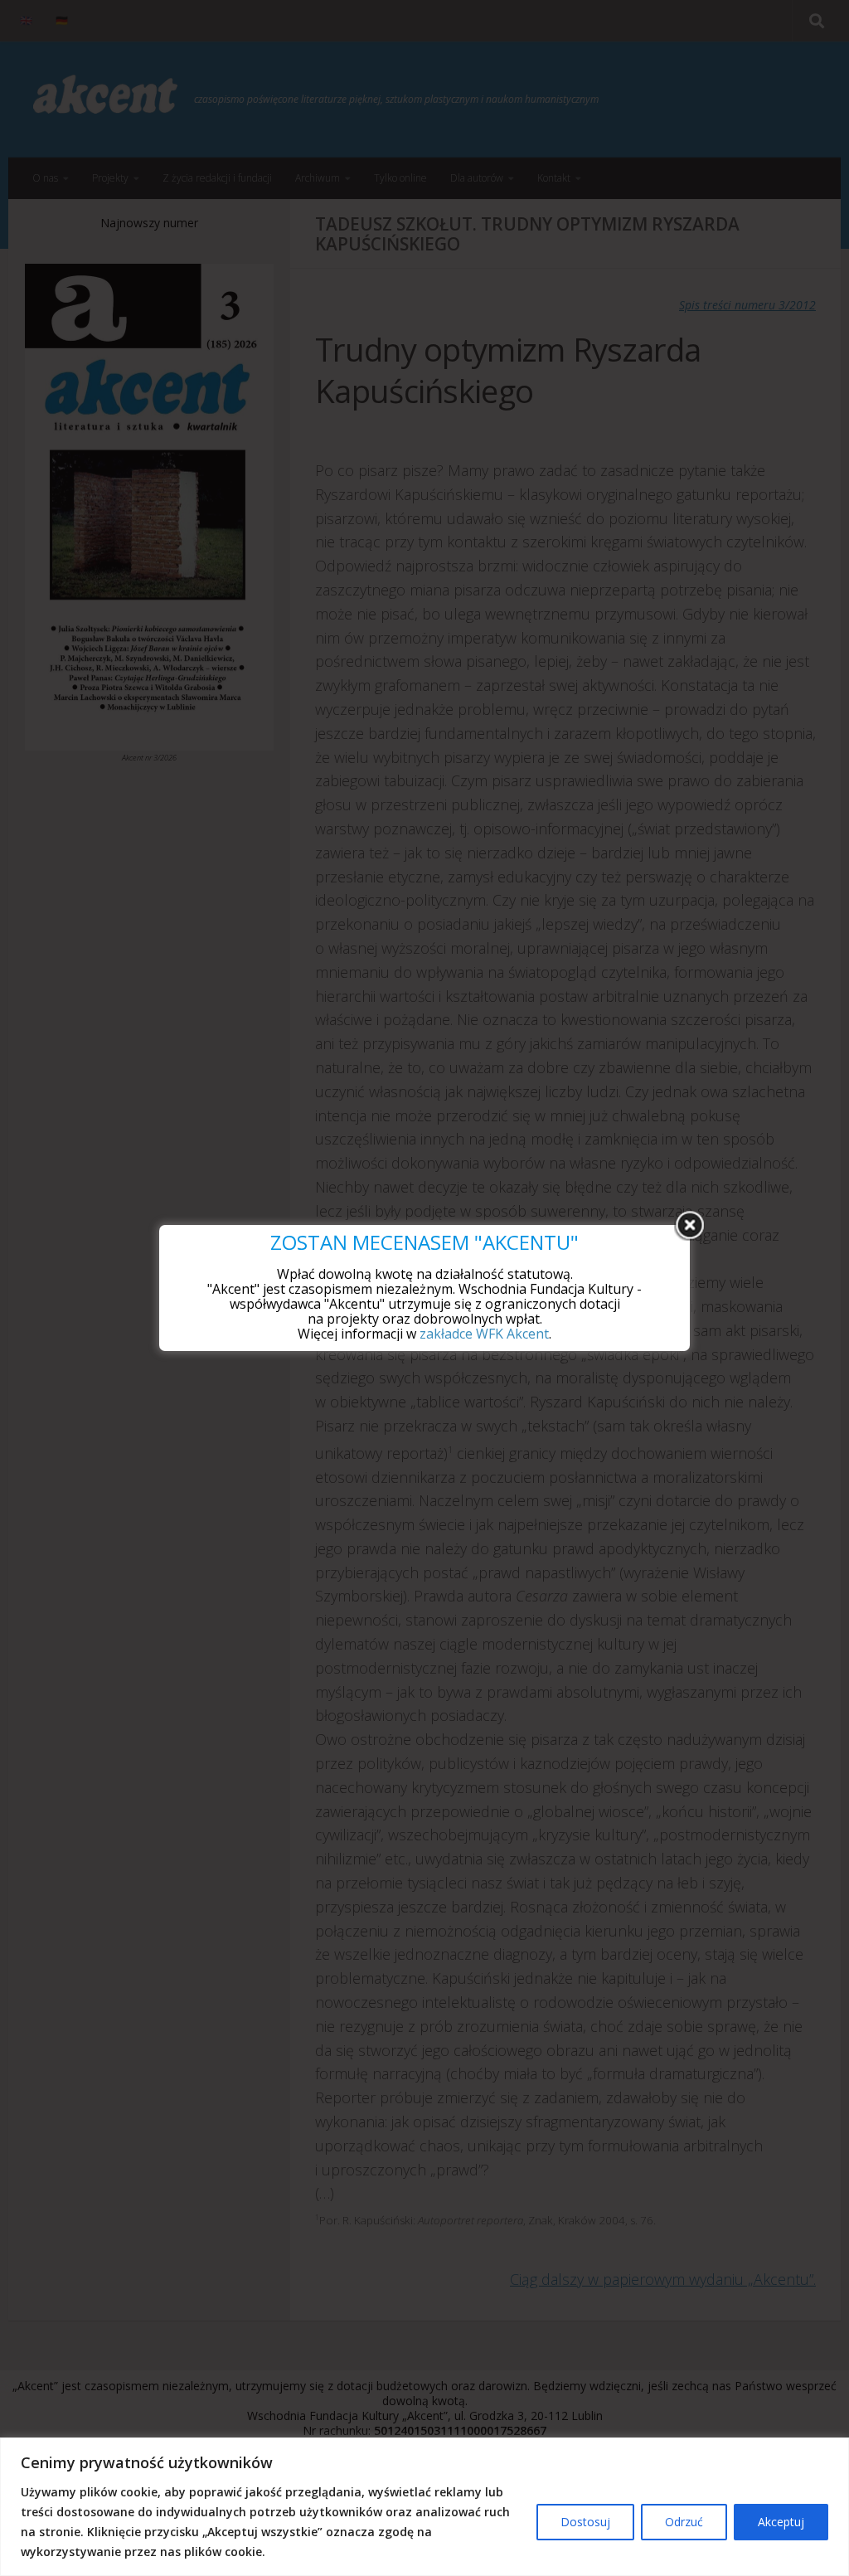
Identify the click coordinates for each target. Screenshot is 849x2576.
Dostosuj (585, 2522)
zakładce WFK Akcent (484, 1334)
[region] (424, 2507)
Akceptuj (781, 2522)
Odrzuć (684, 2522)
